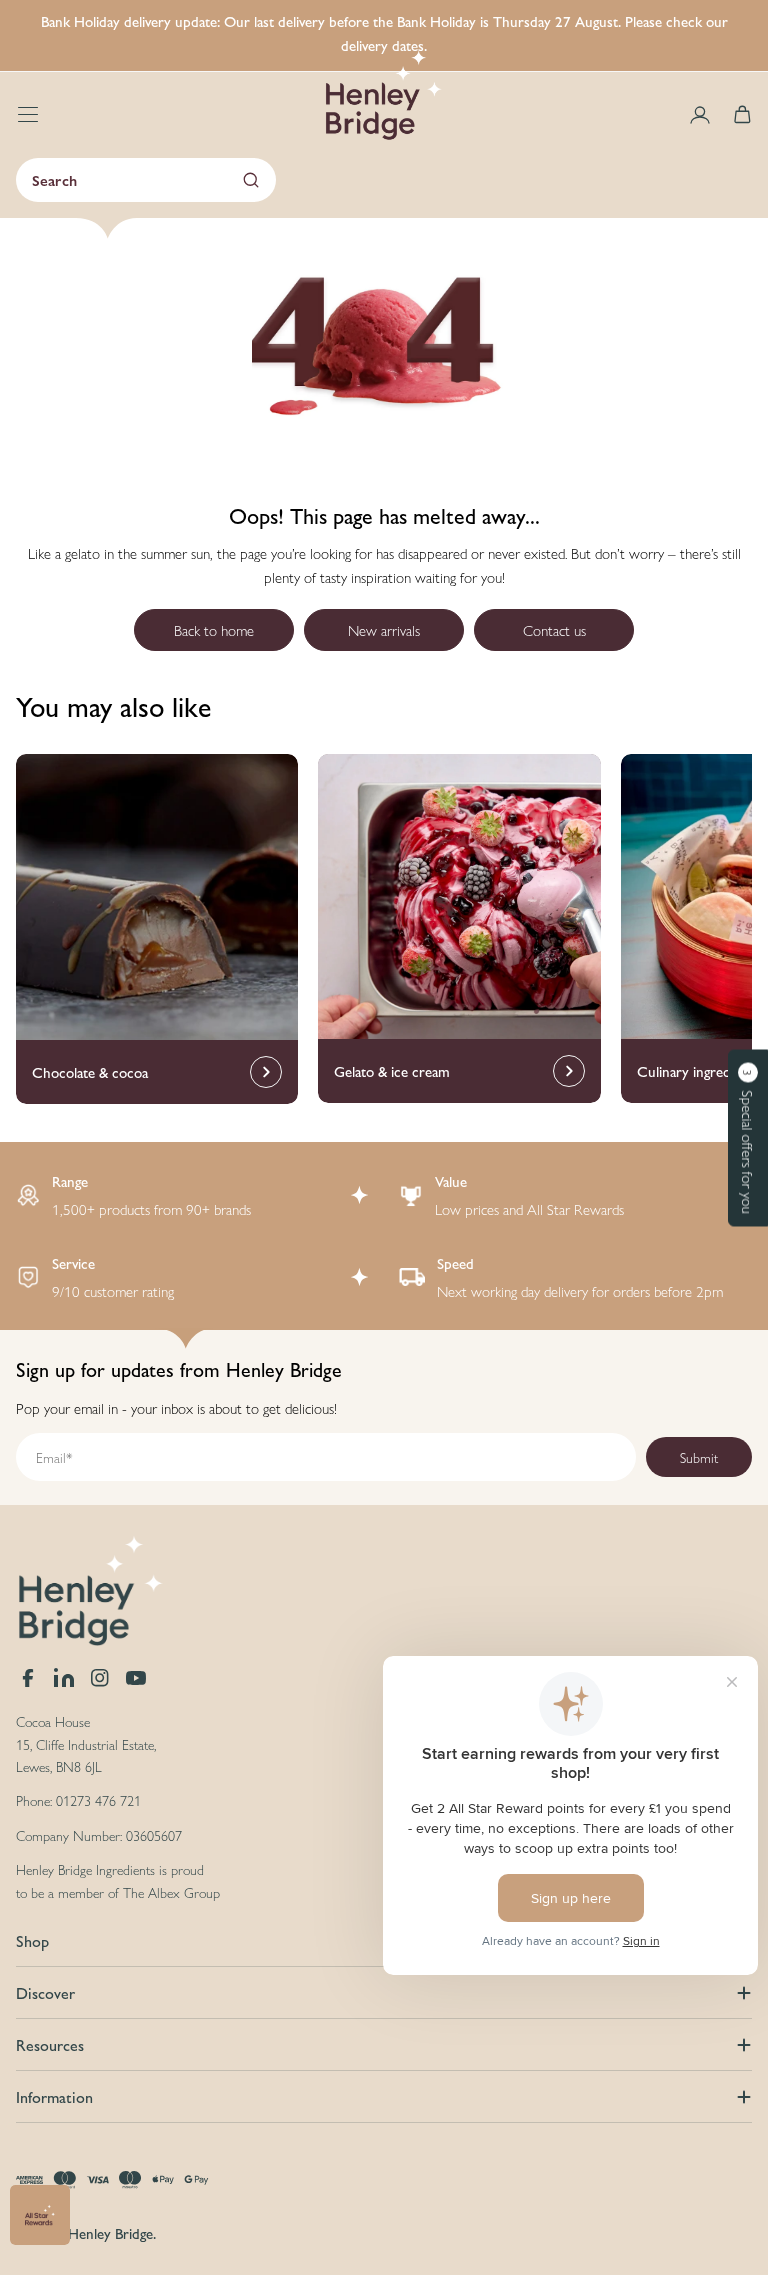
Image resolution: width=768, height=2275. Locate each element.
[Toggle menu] (28, 115)
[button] (748, 1137)
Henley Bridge (110, 2232)
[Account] (700, 115)
